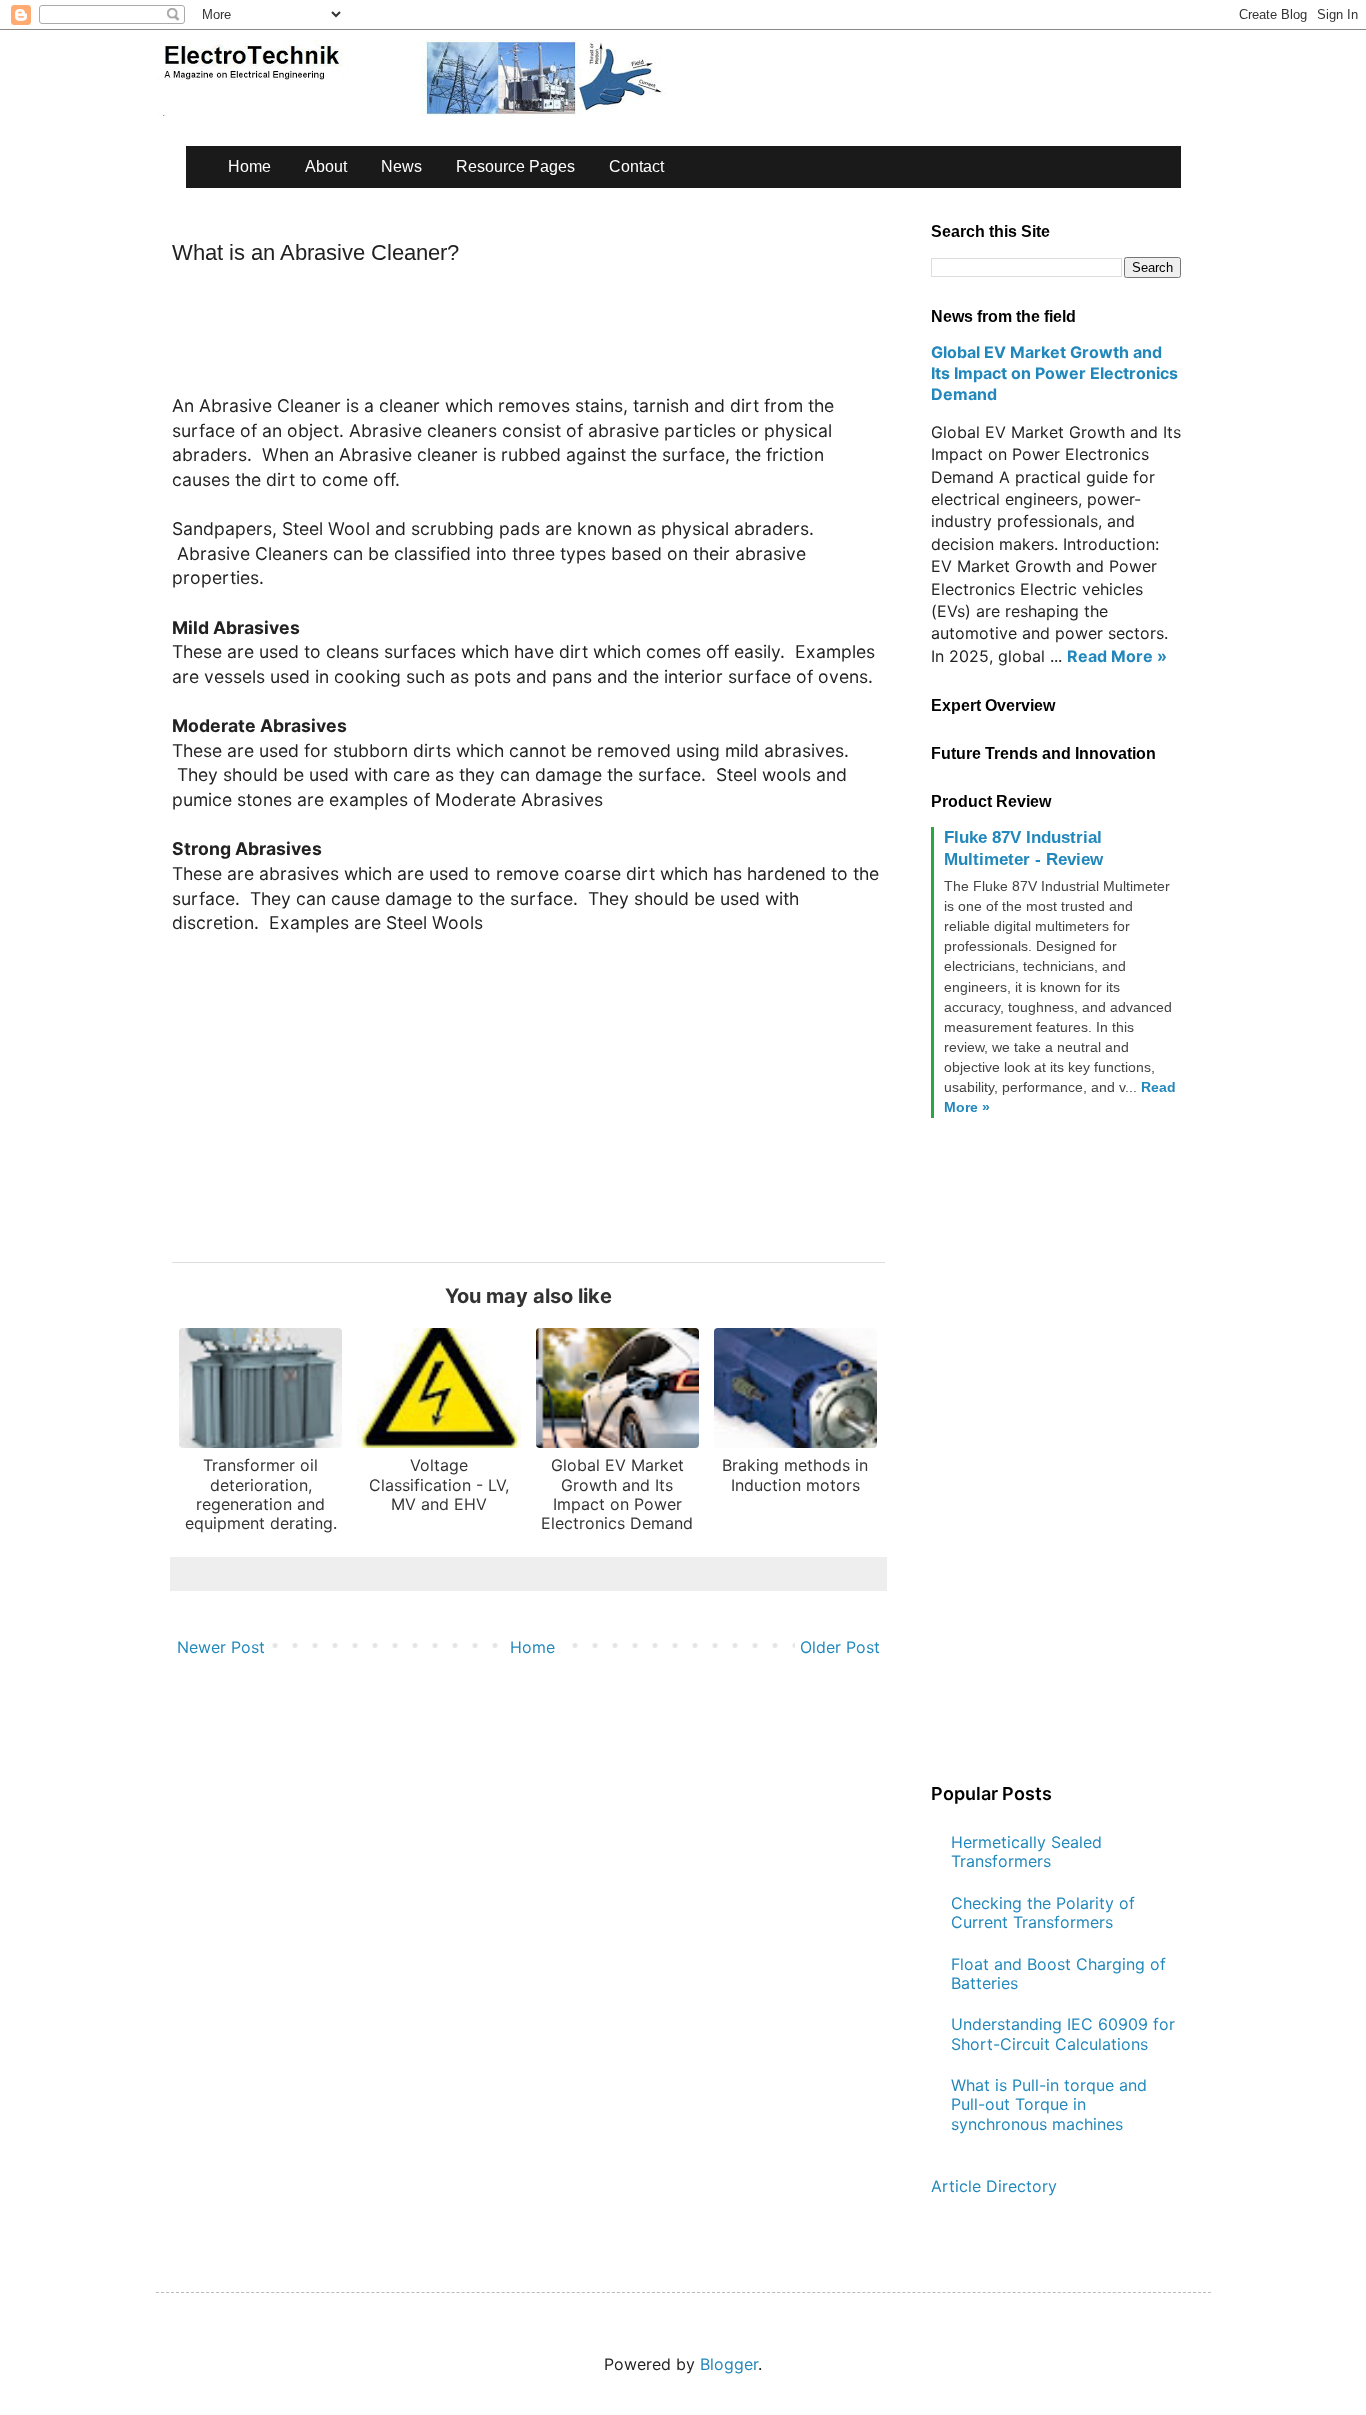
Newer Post (221, 1647)
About (326, 166)
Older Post (840, 1647)
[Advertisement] (536, 337)
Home (249, 166)
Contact (636, 166)
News (401, 166)
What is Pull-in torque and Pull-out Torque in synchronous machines (1049, 2104)
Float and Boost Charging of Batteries (1058, 1973)
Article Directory (994, 2186)
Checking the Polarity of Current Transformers (1043, 1912)
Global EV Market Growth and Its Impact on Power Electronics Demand (1054, 373)
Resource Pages (515, 166)
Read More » (1117, 656)
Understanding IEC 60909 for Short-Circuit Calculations (1063, 2033)
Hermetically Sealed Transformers (1026, 1851)
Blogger (729, 2364)
